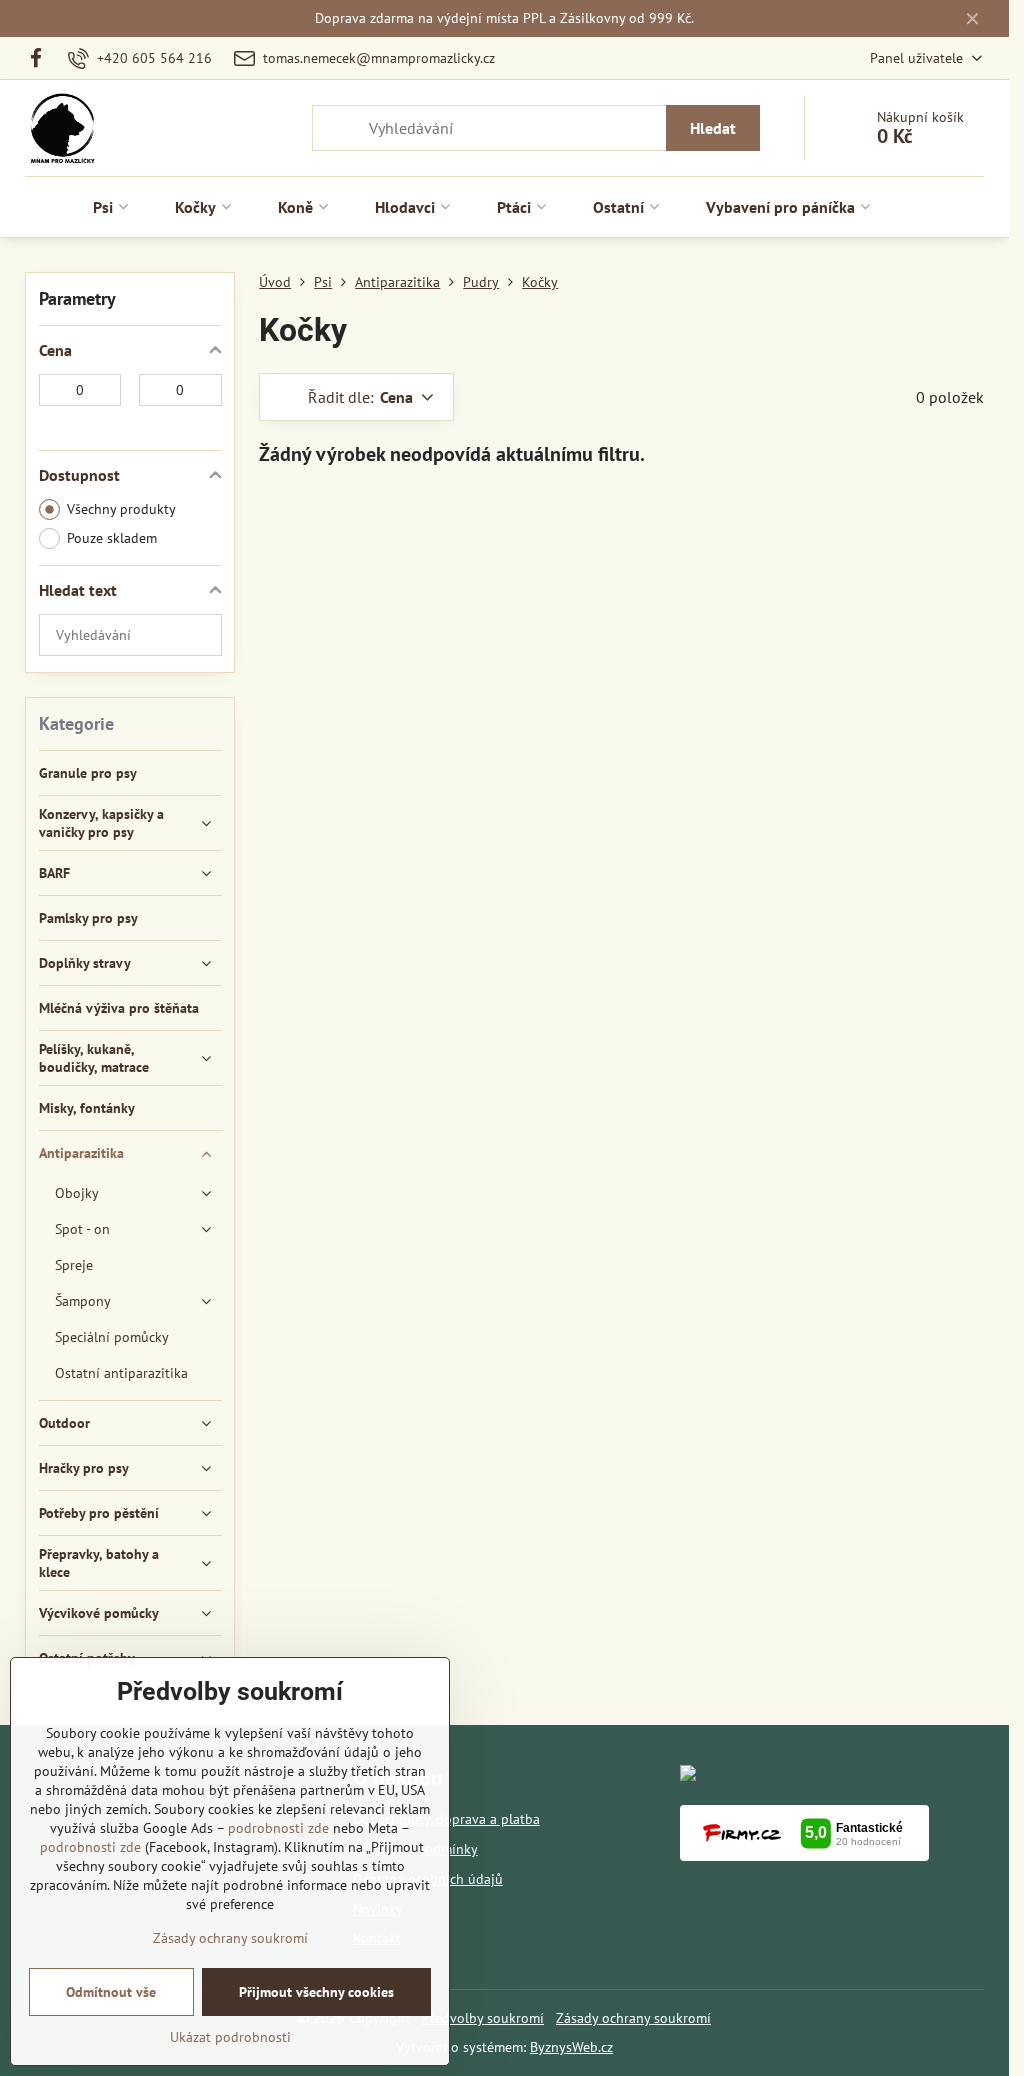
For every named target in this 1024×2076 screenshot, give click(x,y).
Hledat (713, 128)
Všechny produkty (121, 509)
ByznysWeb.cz (571, 2047)
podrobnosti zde (278, 1828)
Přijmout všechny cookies (316, 1992)
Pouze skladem (112, 538)
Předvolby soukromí (483, 2018)
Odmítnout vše (111, 1992)
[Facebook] (41, 58)
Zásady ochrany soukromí (633, 2018)
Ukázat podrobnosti (230, 2037)
